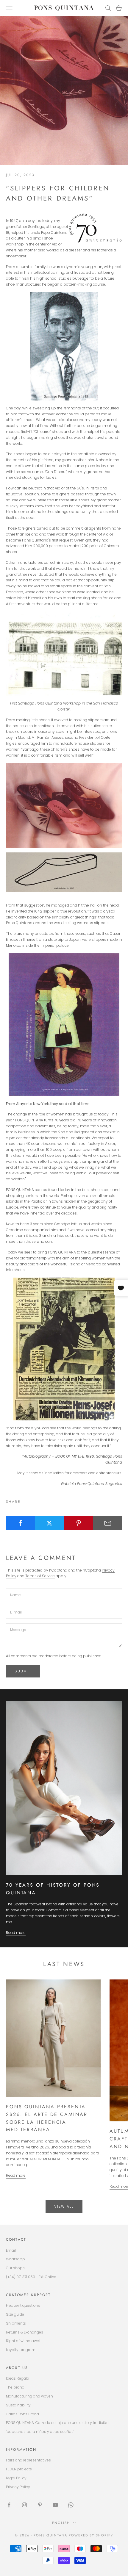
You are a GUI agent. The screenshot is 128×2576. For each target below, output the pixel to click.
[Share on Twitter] (50, 1523)
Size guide (15, 2314)
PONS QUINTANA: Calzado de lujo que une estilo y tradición (57, 2423)
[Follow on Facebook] (9, 2505)
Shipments (16, 2323)
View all (64, 2206)
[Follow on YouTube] (55, 2505)
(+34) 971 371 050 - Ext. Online (31, 2277)
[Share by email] (108, 1523)
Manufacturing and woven (29, 2396)
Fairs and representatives (28, 2460)
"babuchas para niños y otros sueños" (40, 2432)
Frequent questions (23, 2305)
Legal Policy (16, 2478)
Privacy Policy (18, 2487)
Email (11, 2250)
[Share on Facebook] (20, 1523)
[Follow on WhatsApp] (71, 2505)
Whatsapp (15, 2259)
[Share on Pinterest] (79, 1523)
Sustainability (18, 2405)
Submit (23, 1671)
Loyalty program (21, 2350)
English (61, 2523)
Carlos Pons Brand (22, 2414)
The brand (15, 2387)
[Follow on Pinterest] (40, 2505)
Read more (16, 1933)
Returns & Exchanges (25, 2332)
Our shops (15, 2268)
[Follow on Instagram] (24, 2505)
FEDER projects (19, 2469)
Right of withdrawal (23, 2341)
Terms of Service (40, 1576)
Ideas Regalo (18, 2378)
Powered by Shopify (91, 2535)
